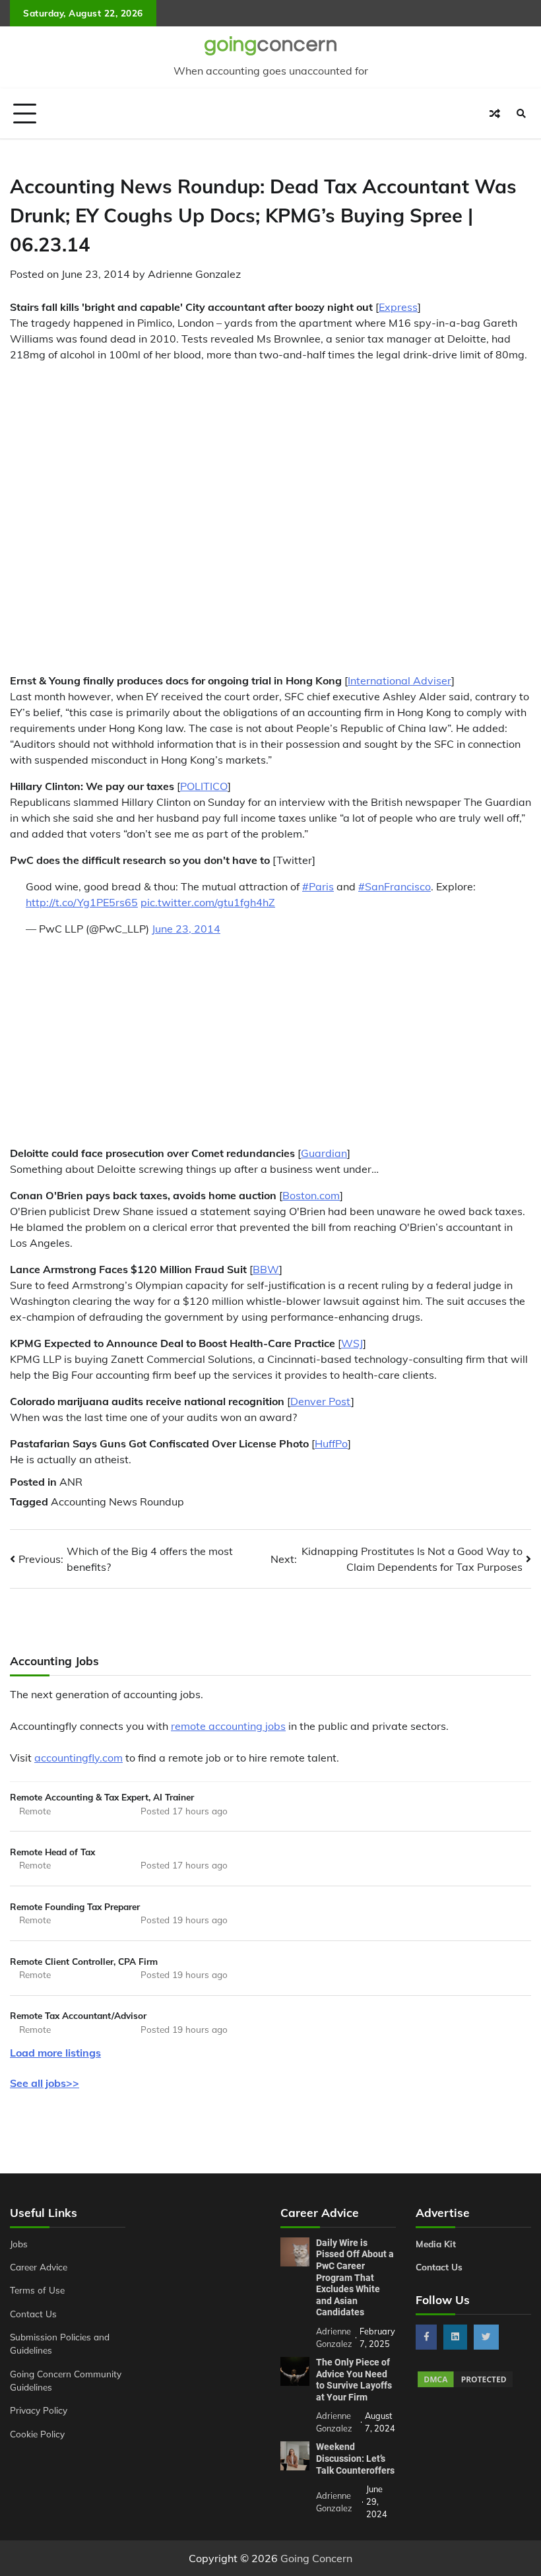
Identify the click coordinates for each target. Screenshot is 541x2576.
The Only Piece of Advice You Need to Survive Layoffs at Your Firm (354, 2380)
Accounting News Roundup (117, 1502)
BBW (266, 1269)
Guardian (324, 1153)
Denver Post (321, 1401)
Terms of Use (37, 2290)
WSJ (352, 1343)
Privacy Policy (39, 2410)
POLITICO (204, 786)
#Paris (318, 886)
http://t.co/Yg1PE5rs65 (82, 902)
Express (398, 307)
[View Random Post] (495, 114)
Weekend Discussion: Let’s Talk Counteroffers (355, 2458)
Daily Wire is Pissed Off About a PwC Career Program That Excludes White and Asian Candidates (355, 2278)
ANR (71, 1482)
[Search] (521, 114)
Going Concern (316, 2558)
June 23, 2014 (186, 929)
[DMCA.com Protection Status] (465, 2385)
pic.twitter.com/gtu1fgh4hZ (208, 902)
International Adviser (399, 680)
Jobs (19, 2244)
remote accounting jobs (228, 1726)
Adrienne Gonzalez (194, 274)
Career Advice (39, 2267)
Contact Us (33, 2314)
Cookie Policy (37, 2434)
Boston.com (311, 1195)
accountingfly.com (79, 1758)
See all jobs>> (45, 2083)
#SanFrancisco (395, 886)
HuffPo (331, 1443)
